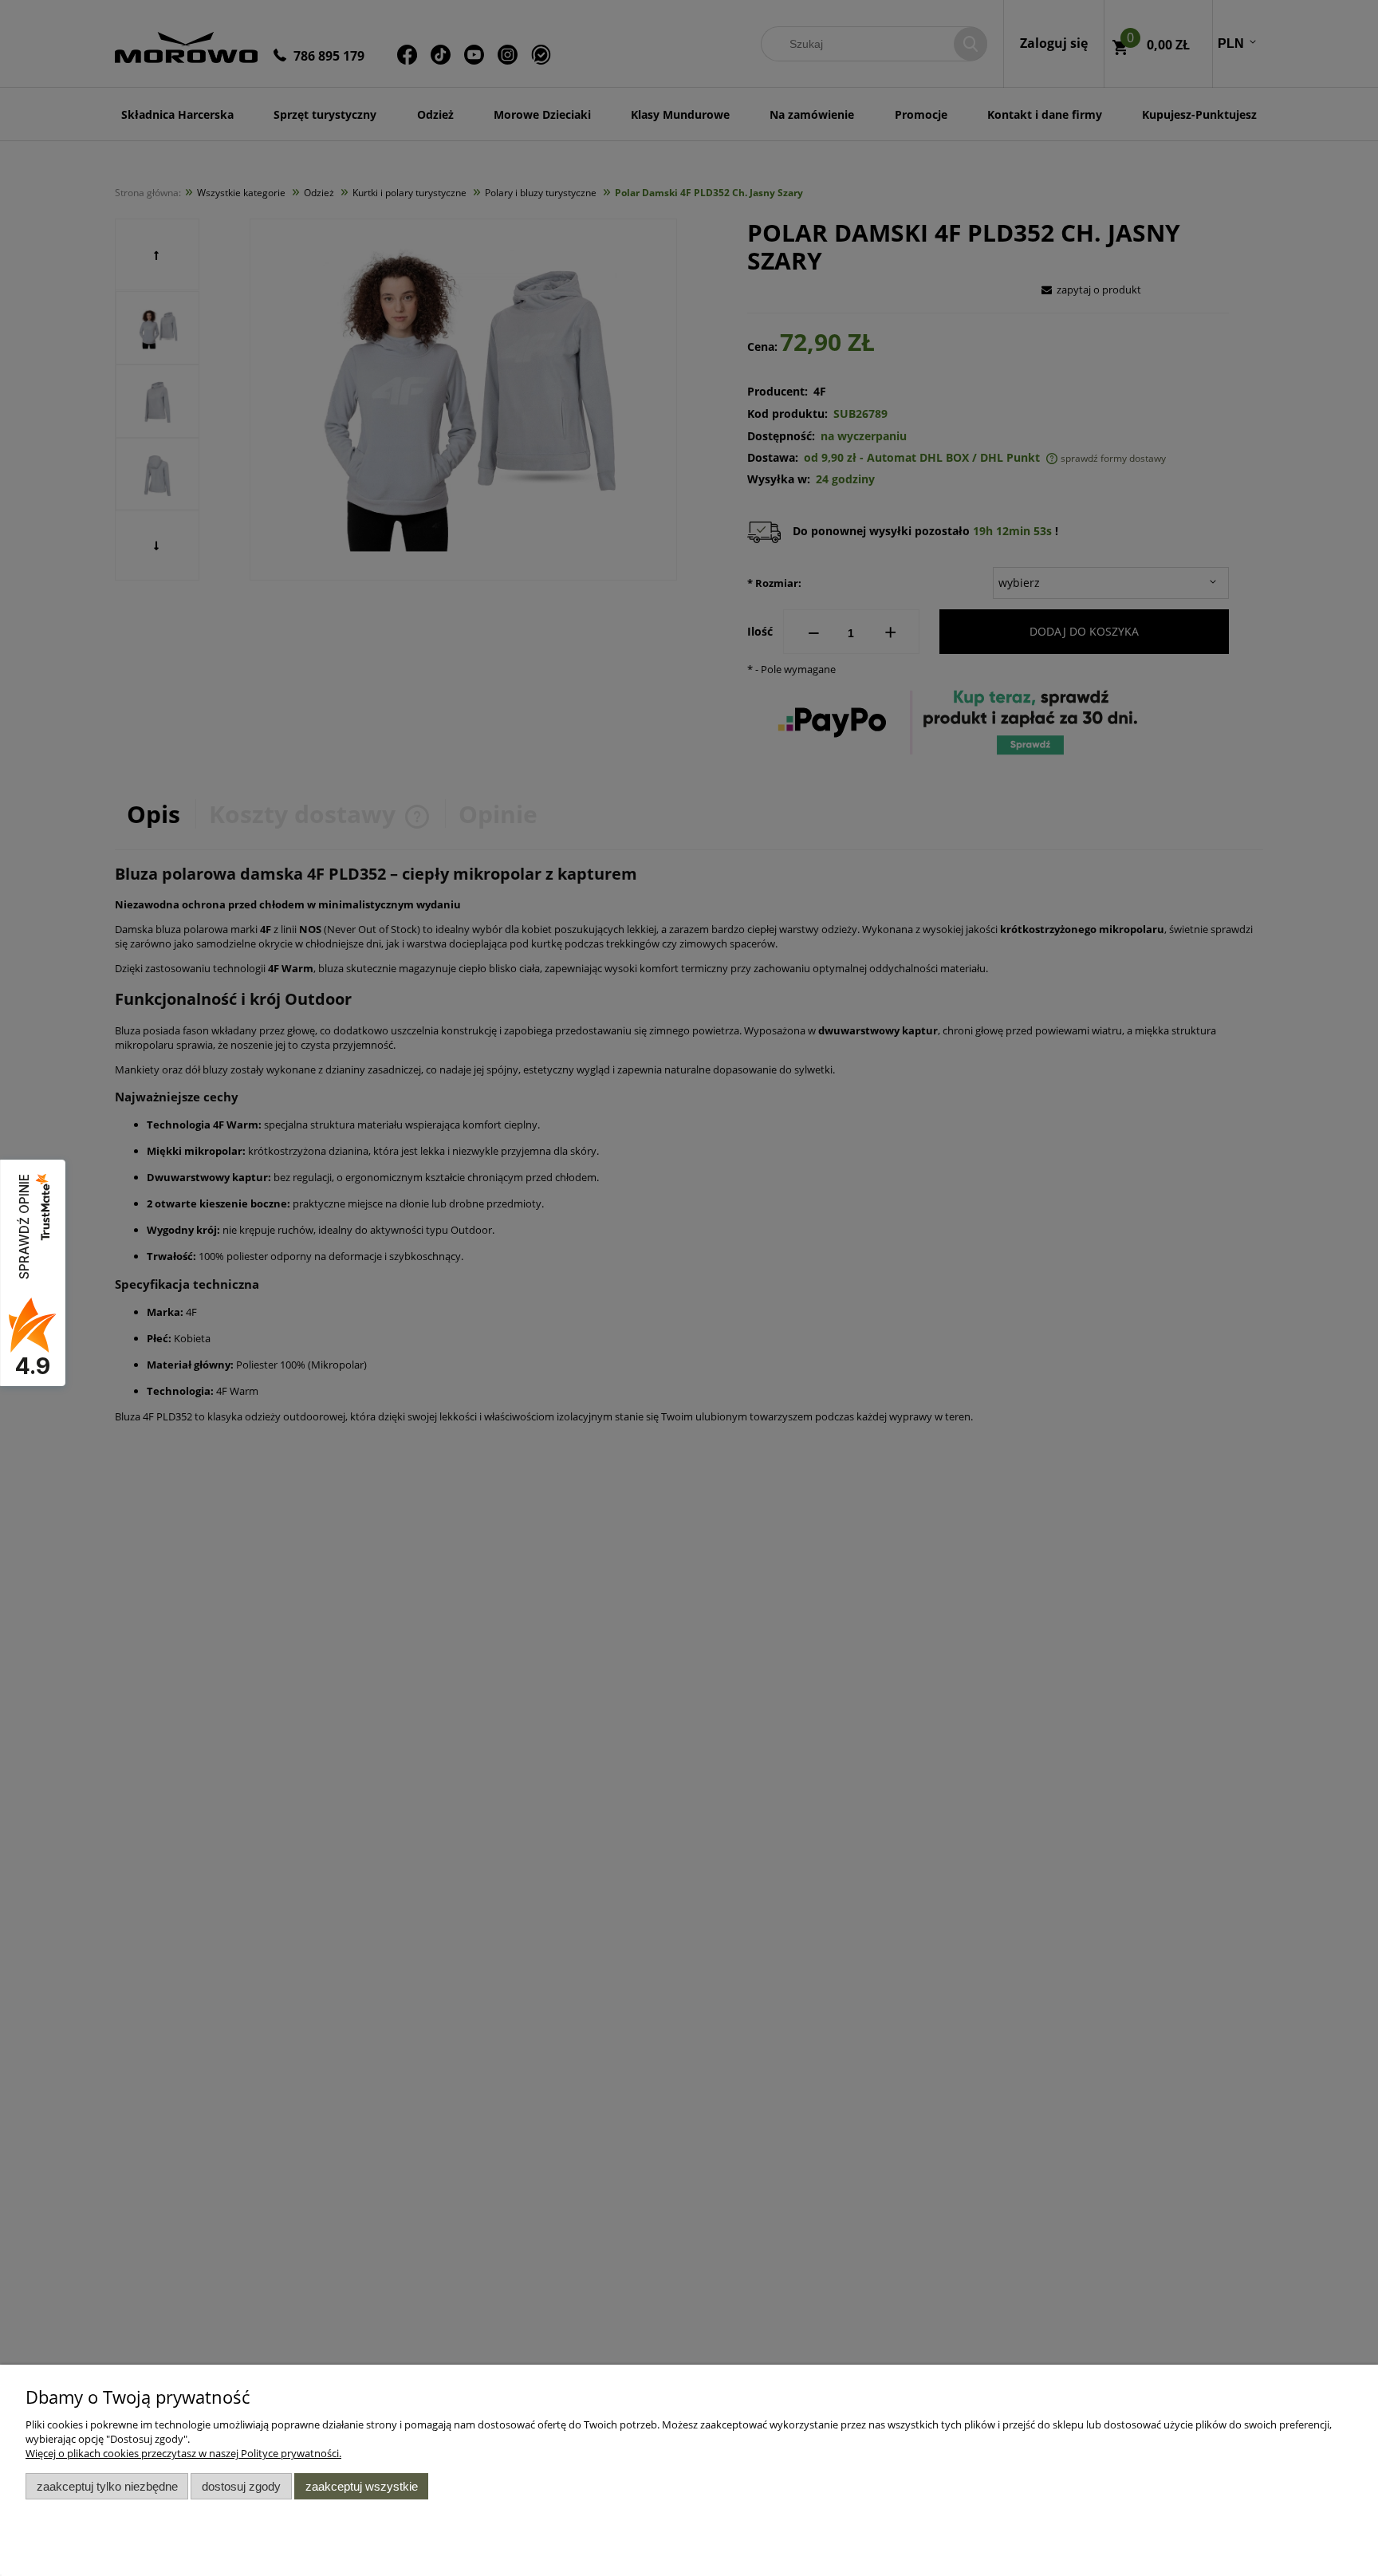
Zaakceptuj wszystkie (362, 2486)
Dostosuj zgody (241, 2486)
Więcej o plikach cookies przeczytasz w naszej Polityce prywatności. (183, 2453)
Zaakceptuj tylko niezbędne (107, 2486)
